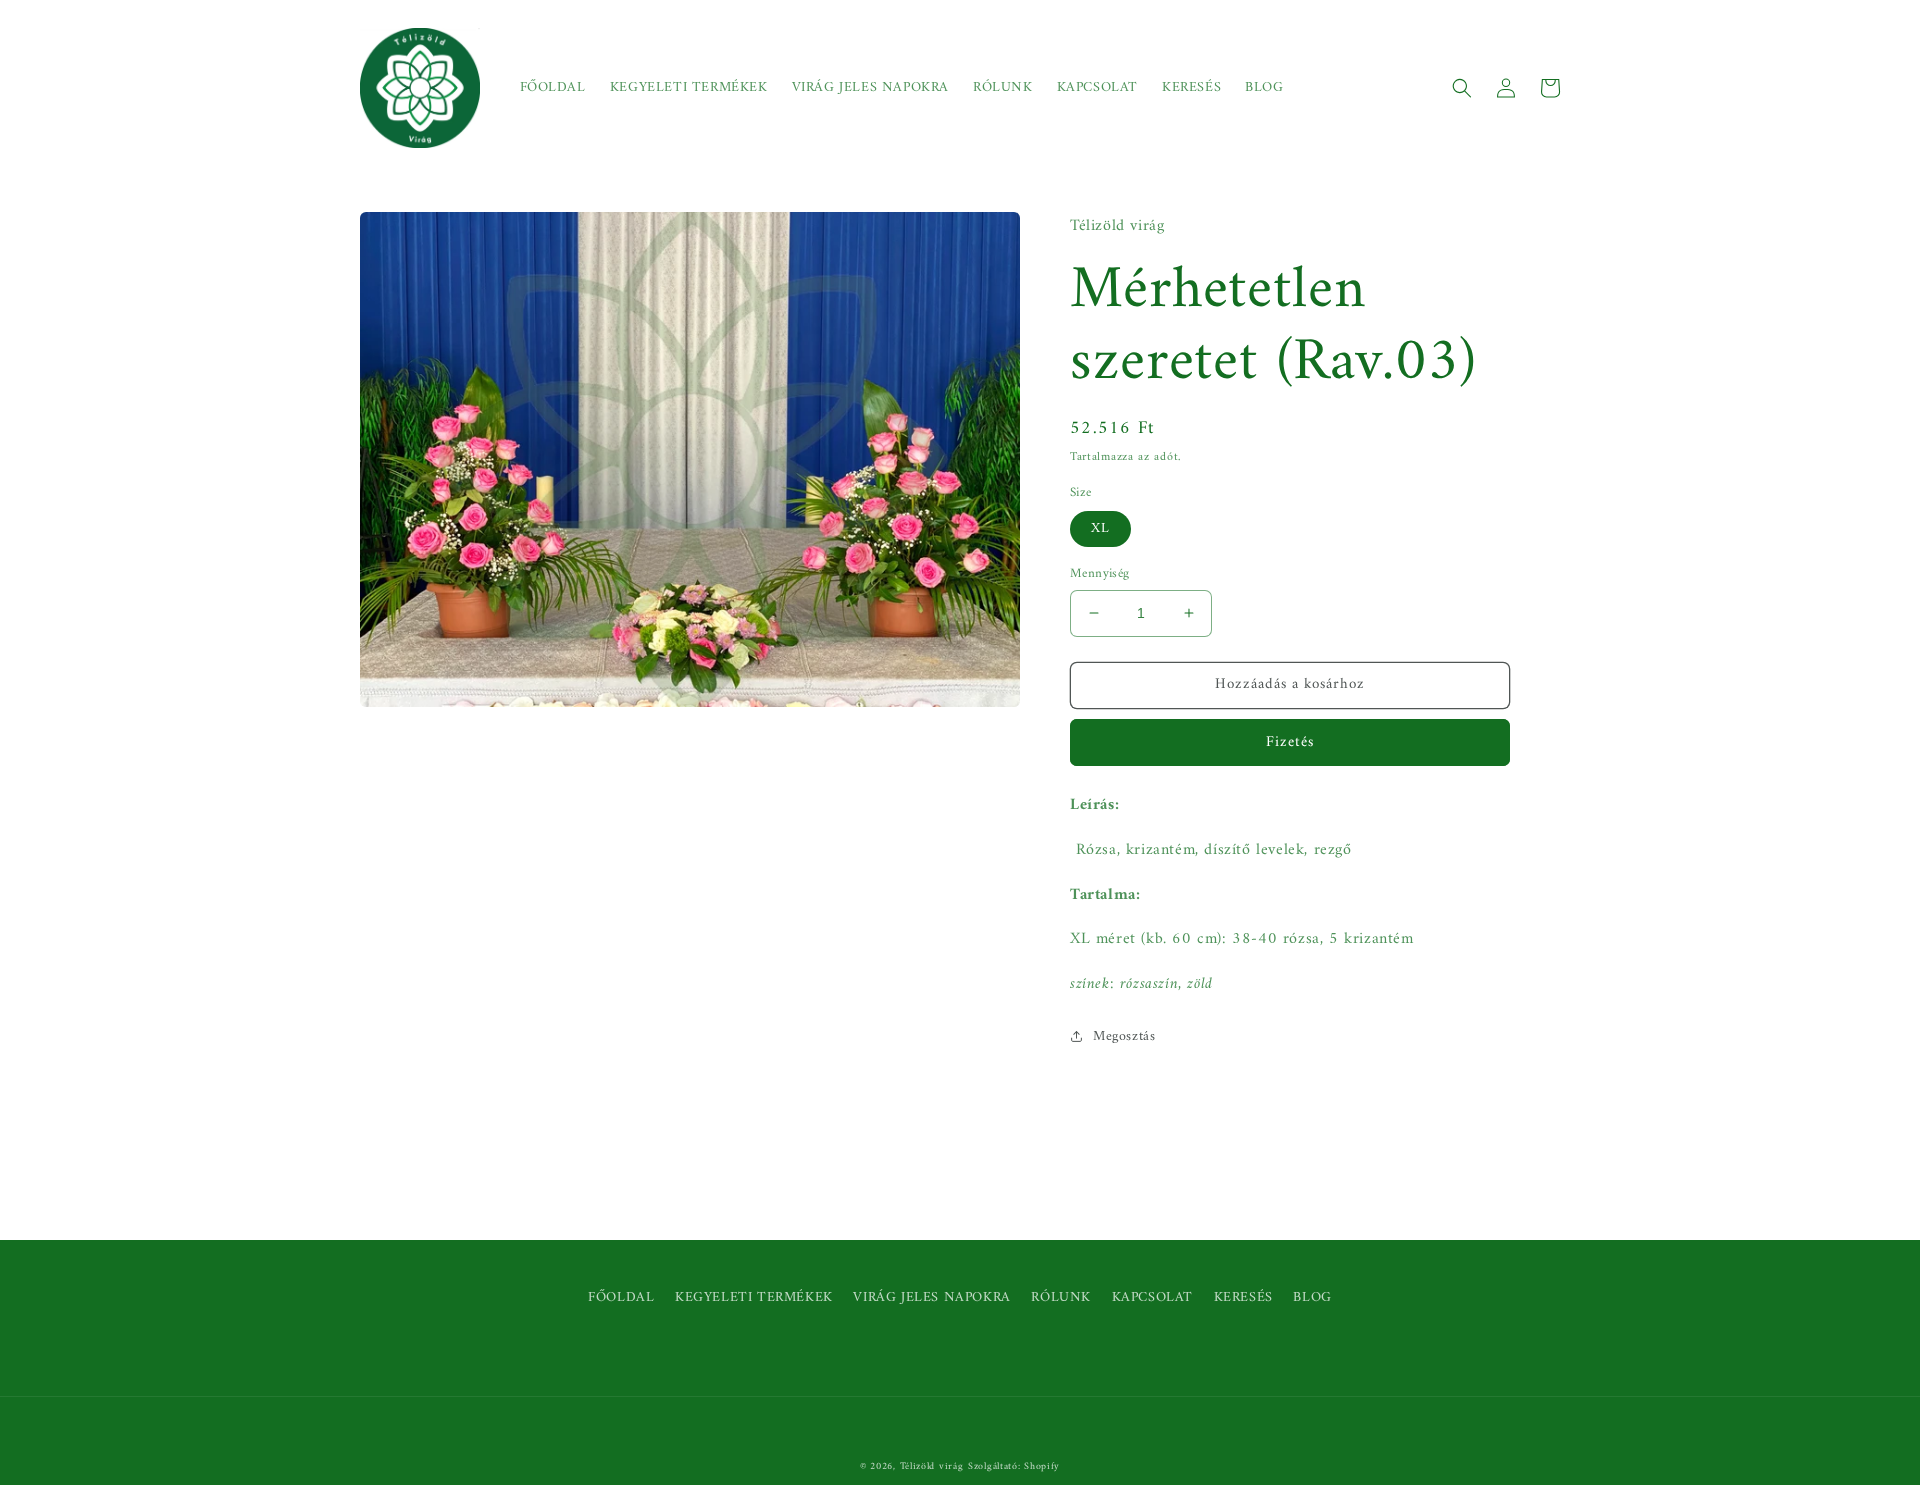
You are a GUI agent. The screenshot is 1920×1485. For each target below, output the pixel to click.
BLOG (1312, 1297)
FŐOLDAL (621, 1297)
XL (1100, 528)
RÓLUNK (1061, 1297)
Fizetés (1290, 742)
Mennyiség (1100, 574)
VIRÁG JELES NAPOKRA (931, 1297)
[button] (1462, 88)
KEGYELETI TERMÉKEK (754, 1297)
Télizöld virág (932, 1466)
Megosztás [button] (1124, 1036)
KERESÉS (1243, 1297)
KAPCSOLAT (1152, 1297)
